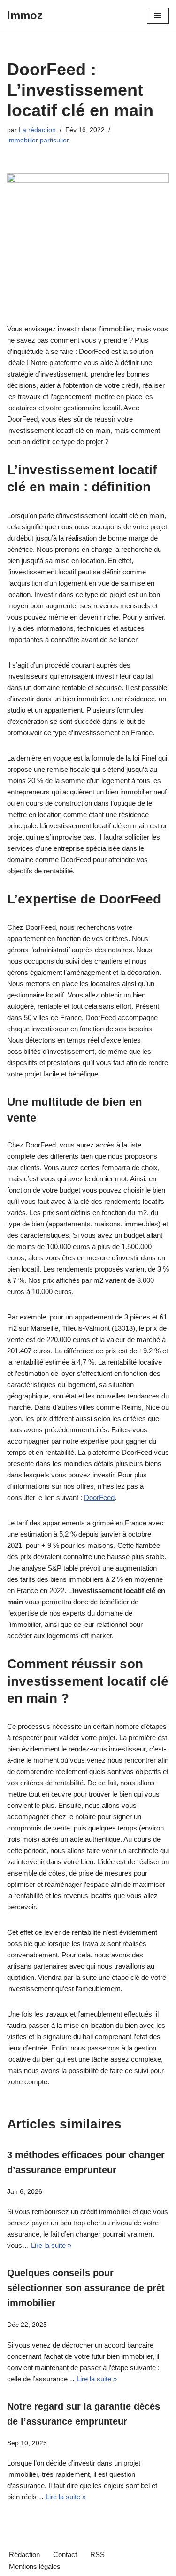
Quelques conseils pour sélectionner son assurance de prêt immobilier (86, 2288)
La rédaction (37, 130)
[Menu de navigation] (158, 16)
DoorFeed (99, 1497)
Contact (65, 2555)
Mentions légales (35, 2566)
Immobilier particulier (38, 140)
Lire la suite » (51, 2245)
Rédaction (24, 2555)
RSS (97, 2555)
